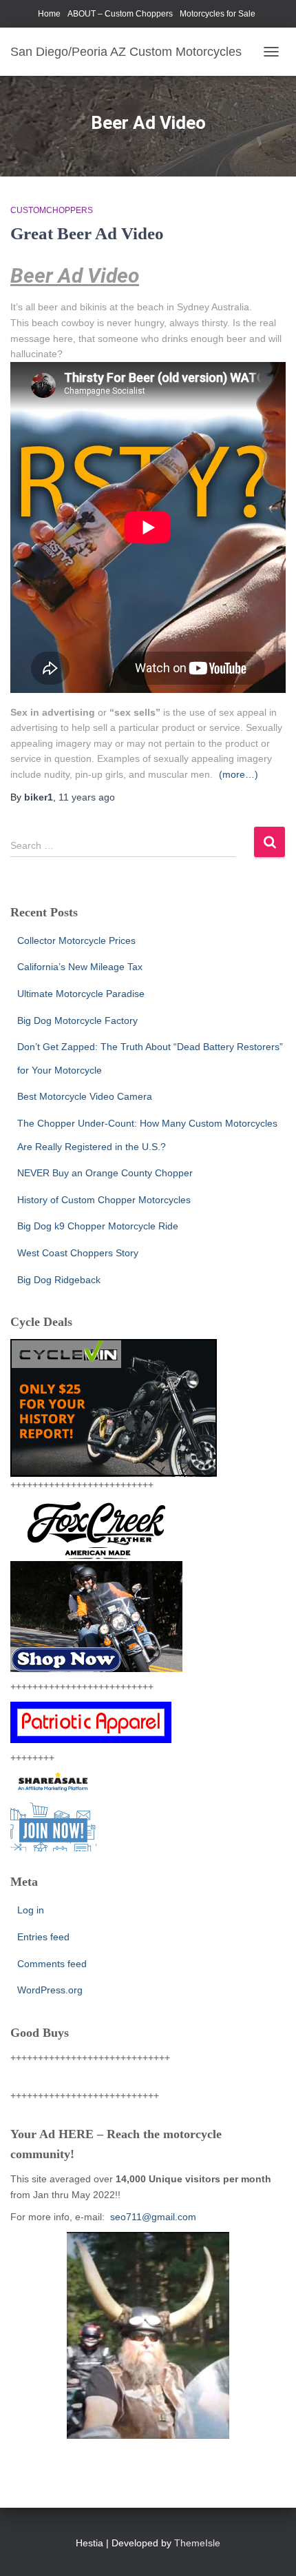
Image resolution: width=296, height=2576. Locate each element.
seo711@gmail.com (152, 2217)
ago (87, 797)
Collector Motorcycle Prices (76, 940)
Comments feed (52, 1964)
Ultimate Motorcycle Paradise (81, 994)
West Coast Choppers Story (78, 1253)
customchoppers (52, 210)
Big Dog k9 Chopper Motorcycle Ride (98, 1226)
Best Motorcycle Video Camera (85, 1096)
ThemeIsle (197, 2543)
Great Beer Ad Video (87, 233)
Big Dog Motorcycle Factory (77, 1020)
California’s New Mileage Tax (80, 967)
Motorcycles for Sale (218, 14)
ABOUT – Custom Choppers (120, 14)
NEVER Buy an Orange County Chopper (105, 1173)
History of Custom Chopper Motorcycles (104, 1200)
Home (49, 14)
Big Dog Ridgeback (59, 1280)
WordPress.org (50, 1990)
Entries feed (43, 1937)
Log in (31, 1910)
